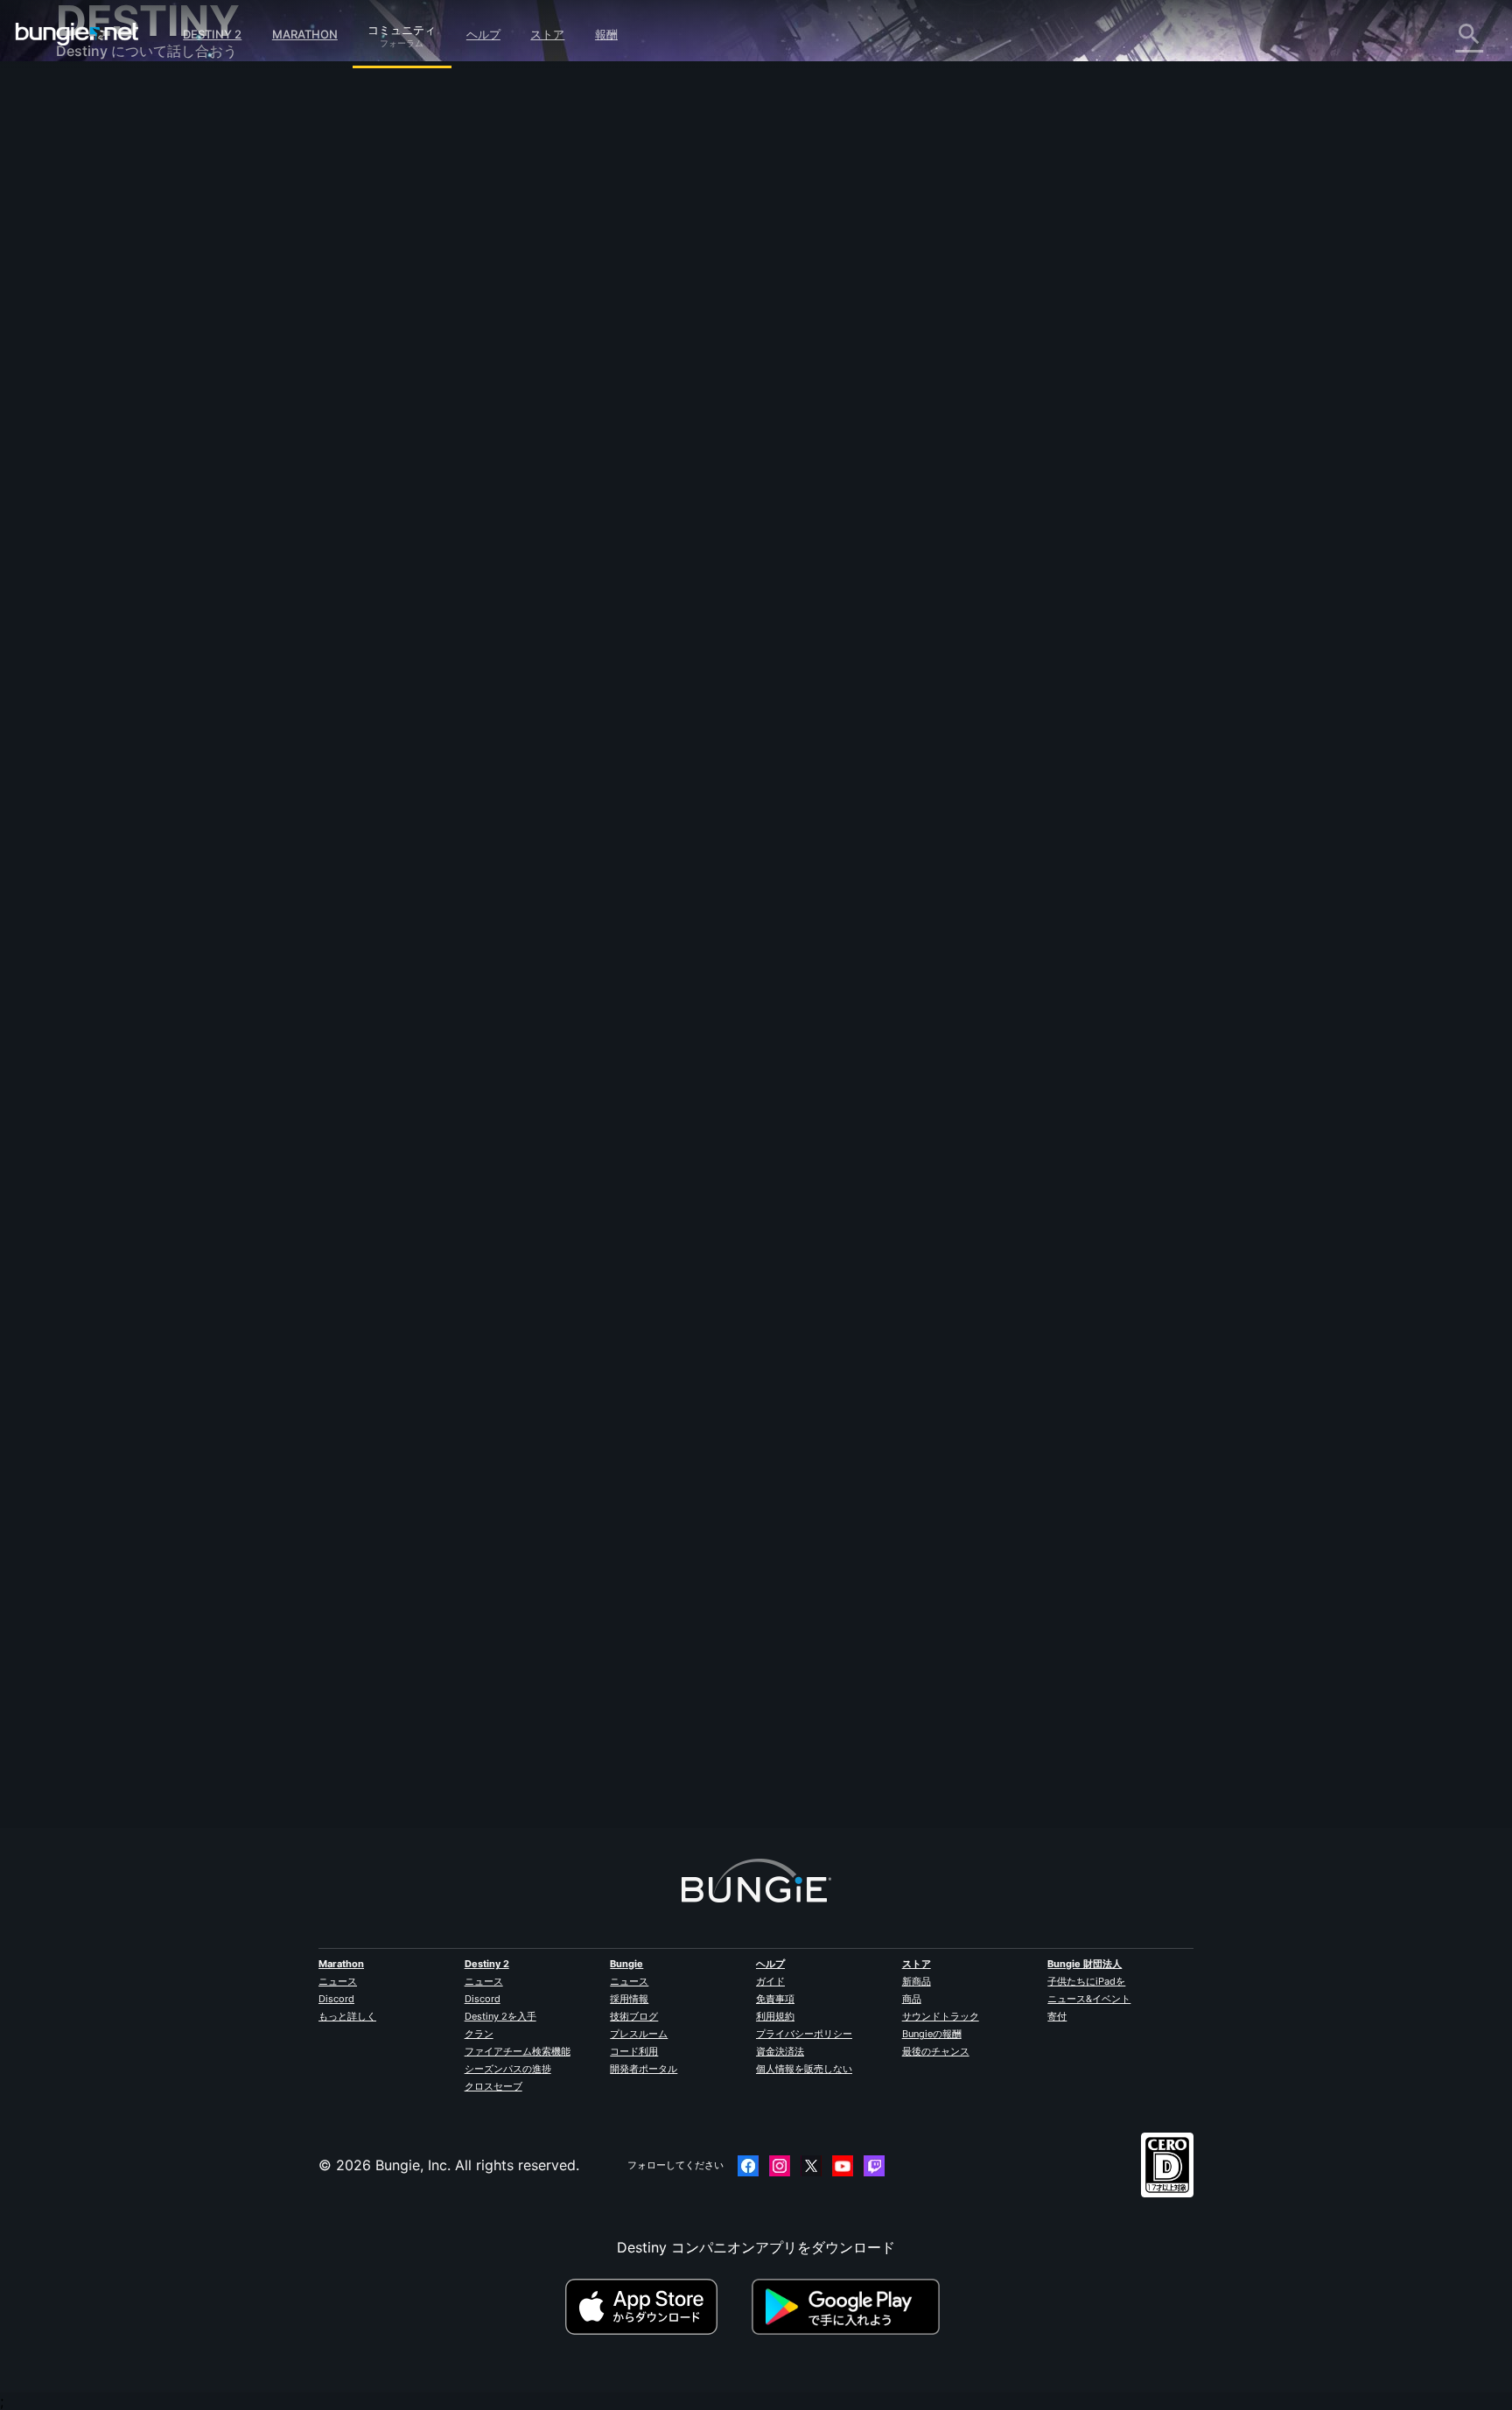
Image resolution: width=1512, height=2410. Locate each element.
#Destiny (435, 542)
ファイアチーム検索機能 (518, 2051)
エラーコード (110, 232)
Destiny (77, 34)
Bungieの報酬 (932, 2034)
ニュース (338, 1981)
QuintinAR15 (453, 1746)
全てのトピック (117, 99)
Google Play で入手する (850, 2307)
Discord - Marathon (133, 538)
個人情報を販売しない (804, 2069)
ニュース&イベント (1089, 1999)
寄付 (1057, 2016)
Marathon (305, 34)
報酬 (606, 34)
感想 (82, 136)
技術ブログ (634, 2016)
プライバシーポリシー (804, 2034)
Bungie (626, 1964)
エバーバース (110, 270)
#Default (523, 542)
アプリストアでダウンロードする (656, 2307)
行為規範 (91, 560)
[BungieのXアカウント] (811, 2166)
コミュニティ (402, 27)
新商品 (917, 1981)
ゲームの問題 (110, 290)
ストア (547, 34)
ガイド (770, 1981)
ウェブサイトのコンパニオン (159, 328)
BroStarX (442, 453)
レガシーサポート (124, 424)
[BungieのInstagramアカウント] (780, 2166)
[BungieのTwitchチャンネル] (874, 2166)
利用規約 (775, 2016)
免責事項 (775, 1999)
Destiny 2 (212, 34)
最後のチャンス (936, 2051)
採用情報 (629, 1999)
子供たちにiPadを (1086, 1981)
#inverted (574, 542)
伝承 (82, 174)
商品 (912, 1999)
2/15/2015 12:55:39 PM (575, 652)
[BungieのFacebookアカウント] (748, 2166)
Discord (336, 1999)
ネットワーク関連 (124, 251)
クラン (479, 2034)
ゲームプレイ (110, 193)
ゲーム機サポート (124, 405)
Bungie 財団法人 (1085, 1964)
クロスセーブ (493, 2086)
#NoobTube (630, 542)
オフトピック (110, 500)
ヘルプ (483, 34)
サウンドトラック (941, 2016)
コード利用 (634, 2051)
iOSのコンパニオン (129, 347)
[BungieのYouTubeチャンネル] (843, 2166)
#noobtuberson (698, 542)
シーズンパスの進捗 (508, 2069)
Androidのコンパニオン (143, 367)
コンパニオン (110, 444)
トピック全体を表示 (476, 613)
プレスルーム (639, 2034)
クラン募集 (103, 463)
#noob (479, 542)
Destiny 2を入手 (500, 2016)
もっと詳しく (347, 2016)
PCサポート (106, 386)
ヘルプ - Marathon (128, 519)
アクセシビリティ (124, 309)
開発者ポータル (644, 2069)
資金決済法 (780, 2051)
